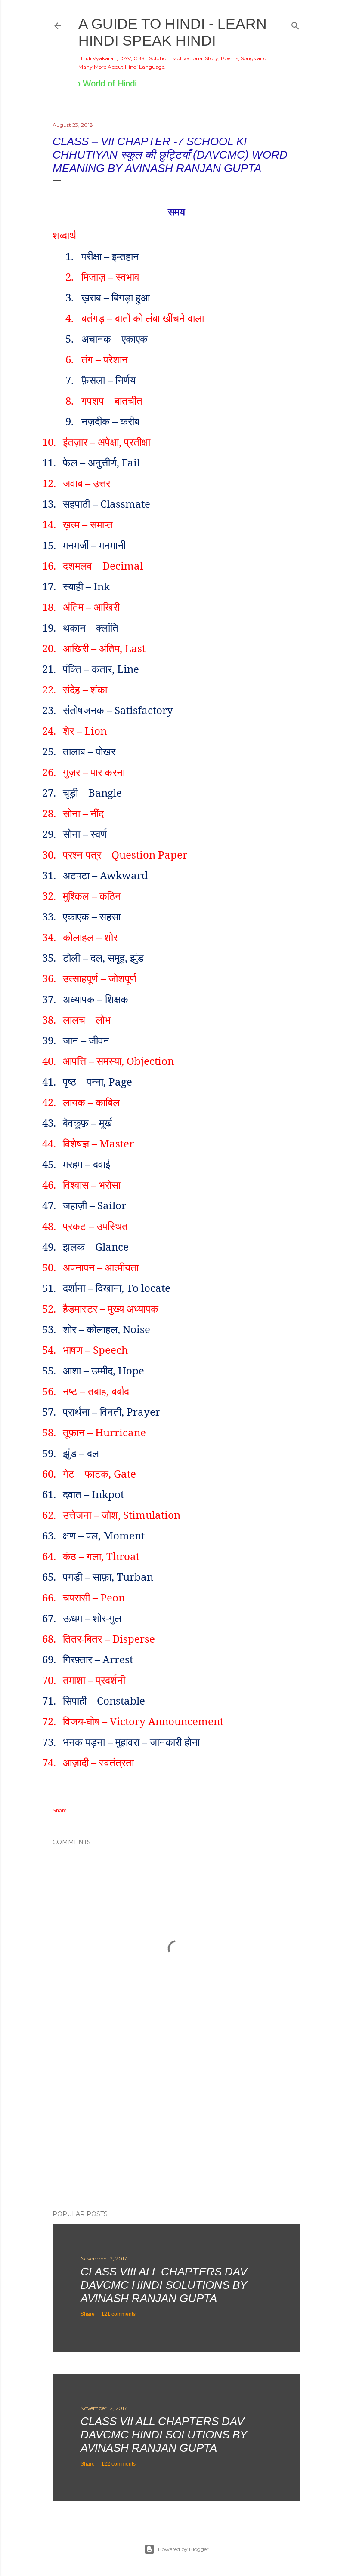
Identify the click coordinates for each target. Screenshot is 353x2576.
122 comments (118, 2464)
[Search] (295, 24)
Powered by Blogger (183, 2549)
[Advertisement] (176, 2128)
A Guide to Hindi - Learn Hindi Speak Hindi (173, 32)
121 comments (118, 2314)
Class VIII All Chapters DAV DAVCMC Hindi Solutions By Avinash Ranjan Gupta (164, 2285)
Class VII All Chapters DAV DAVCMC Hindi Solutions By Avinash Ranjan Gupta (164, 2435)
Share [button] (60, 1811)
